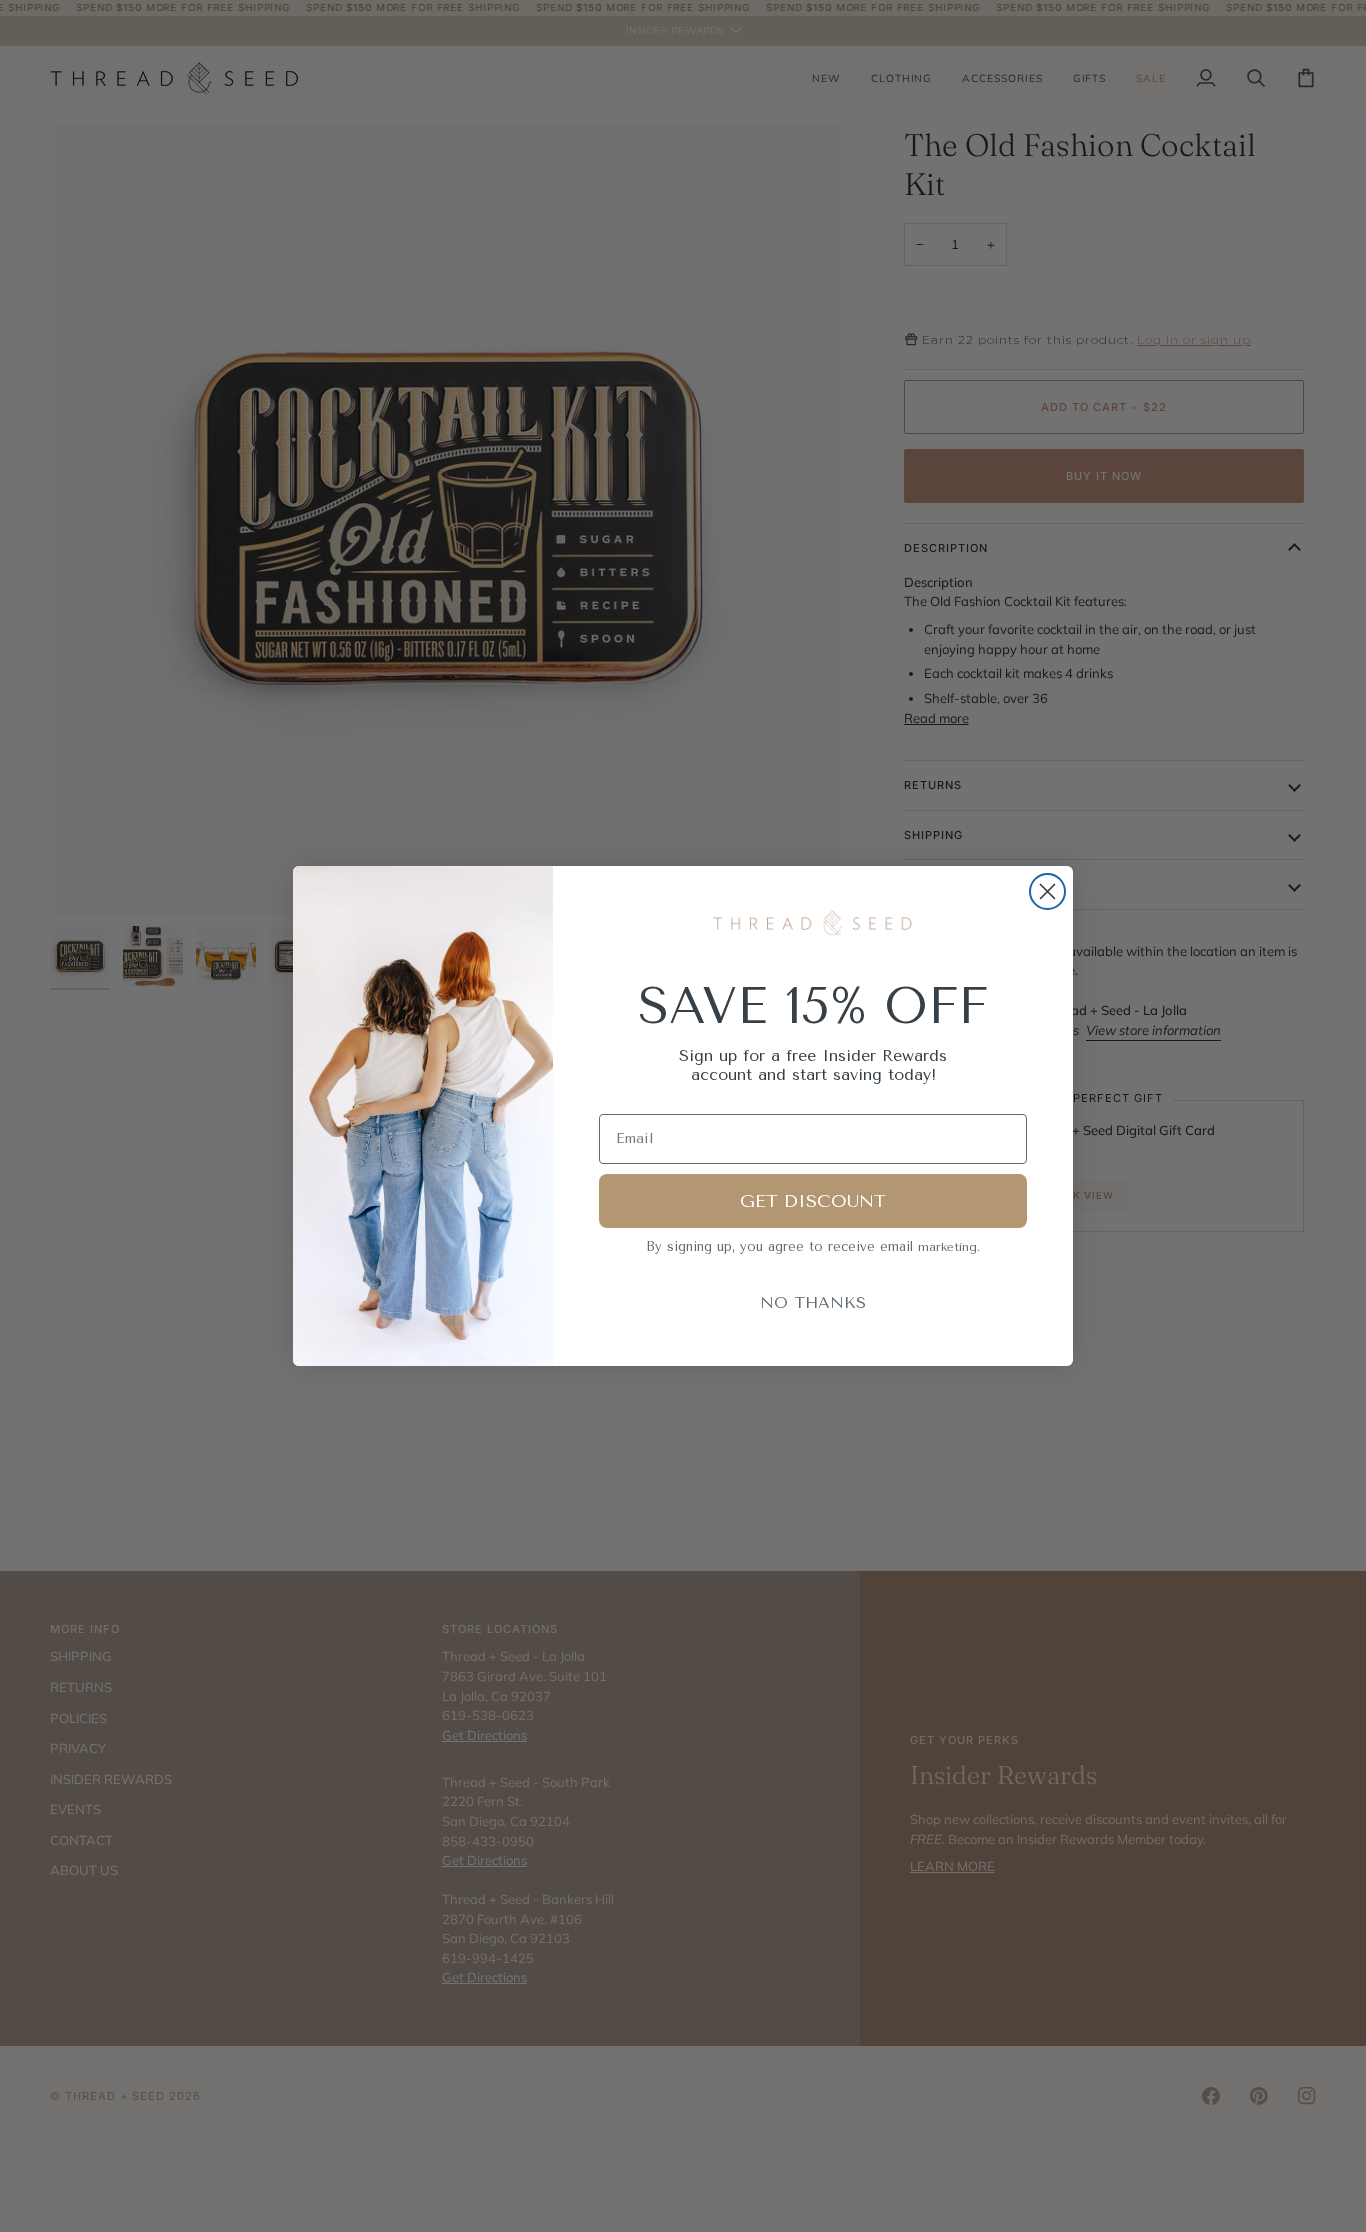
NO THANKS (813, 1302)
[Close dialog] (1047, 891)
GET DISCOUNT (813, 1201)
